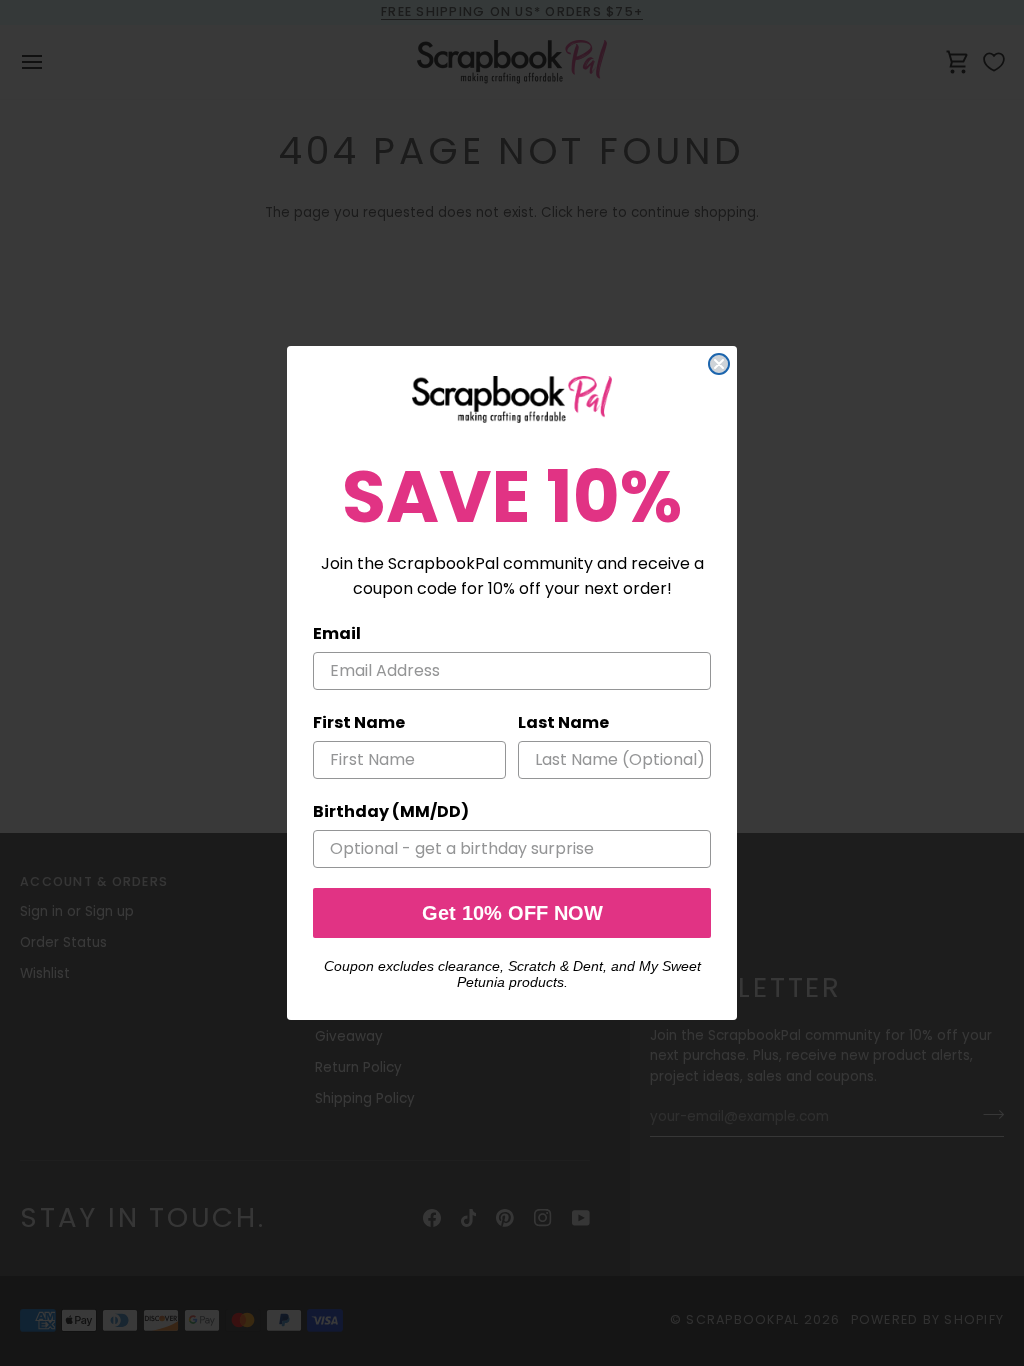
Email (337, 633)
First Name (359, 722)
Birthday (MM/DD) (391, 811)
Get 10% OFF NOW (512, 913)
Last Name (563, 722)
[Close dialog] (719, 364)
